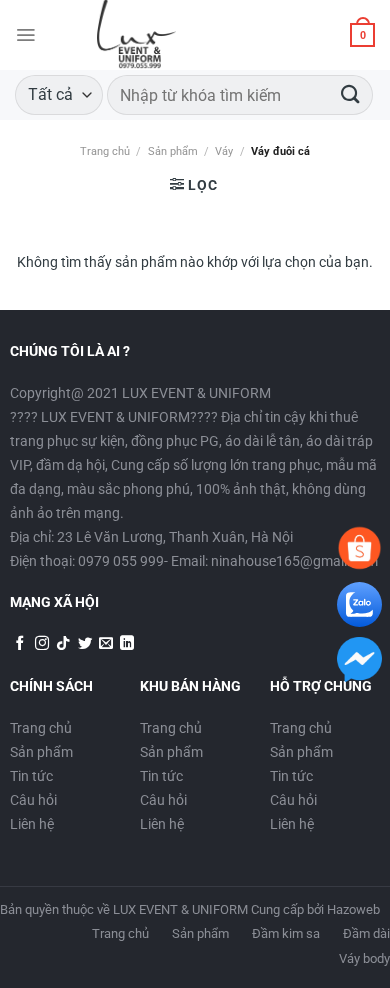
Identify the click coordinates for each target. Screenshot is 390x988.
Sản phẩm (173, 151)
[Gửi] (351, 94)
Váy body (364, 958)
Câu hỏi (33, 800)
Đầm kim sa (286, 933)
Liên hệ (32, 824)
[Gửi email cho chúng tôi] (106, 644)
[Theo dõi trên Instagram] (42, 644)
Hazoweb (353, 909)
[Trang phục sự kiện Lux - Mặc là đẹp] (136, 35)
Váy (224, 151)
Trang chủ (105, 151)
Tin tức (31, 776)
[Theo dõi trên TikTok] (63, 644)
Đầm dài (366, 933)
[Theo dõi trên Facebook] (20, 644)
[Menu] (25, 35)
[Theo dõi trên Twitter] (85, 644)
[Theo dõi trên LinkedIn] (127, 644)
